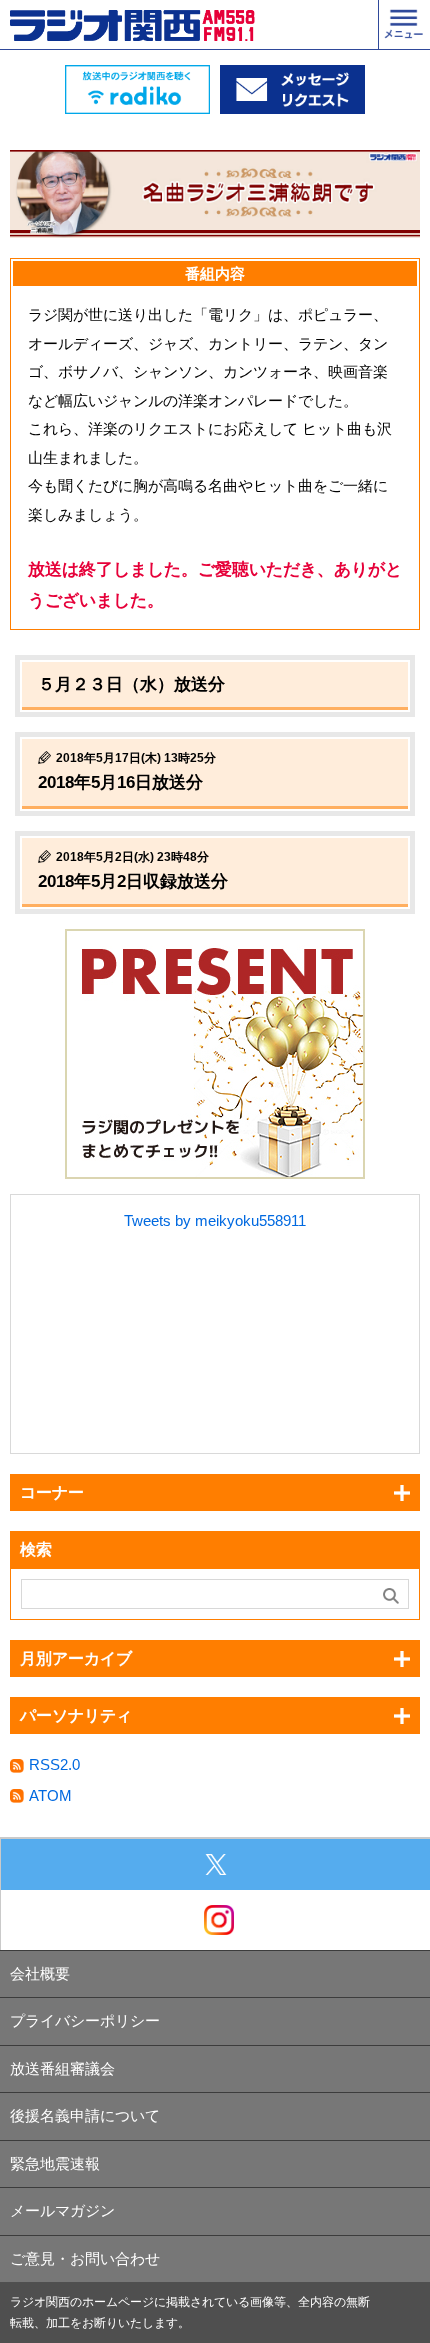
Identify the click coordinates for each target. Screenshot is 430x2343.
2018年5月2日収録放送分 (133, 881)
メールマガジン (62, 2210)
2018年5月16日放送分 (120, 782)
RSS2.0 (54, 1764)
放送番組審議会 (62, 2068)
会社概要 (40, 1973)
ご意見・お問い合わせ (85, 2258)
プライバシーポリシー (85, 2020)
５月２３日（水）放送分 (131, 684)
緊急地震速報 (55, 2163)
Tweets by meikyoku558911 (215, 1220)
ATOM (50, 1795)
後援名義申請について (85, 2115)
